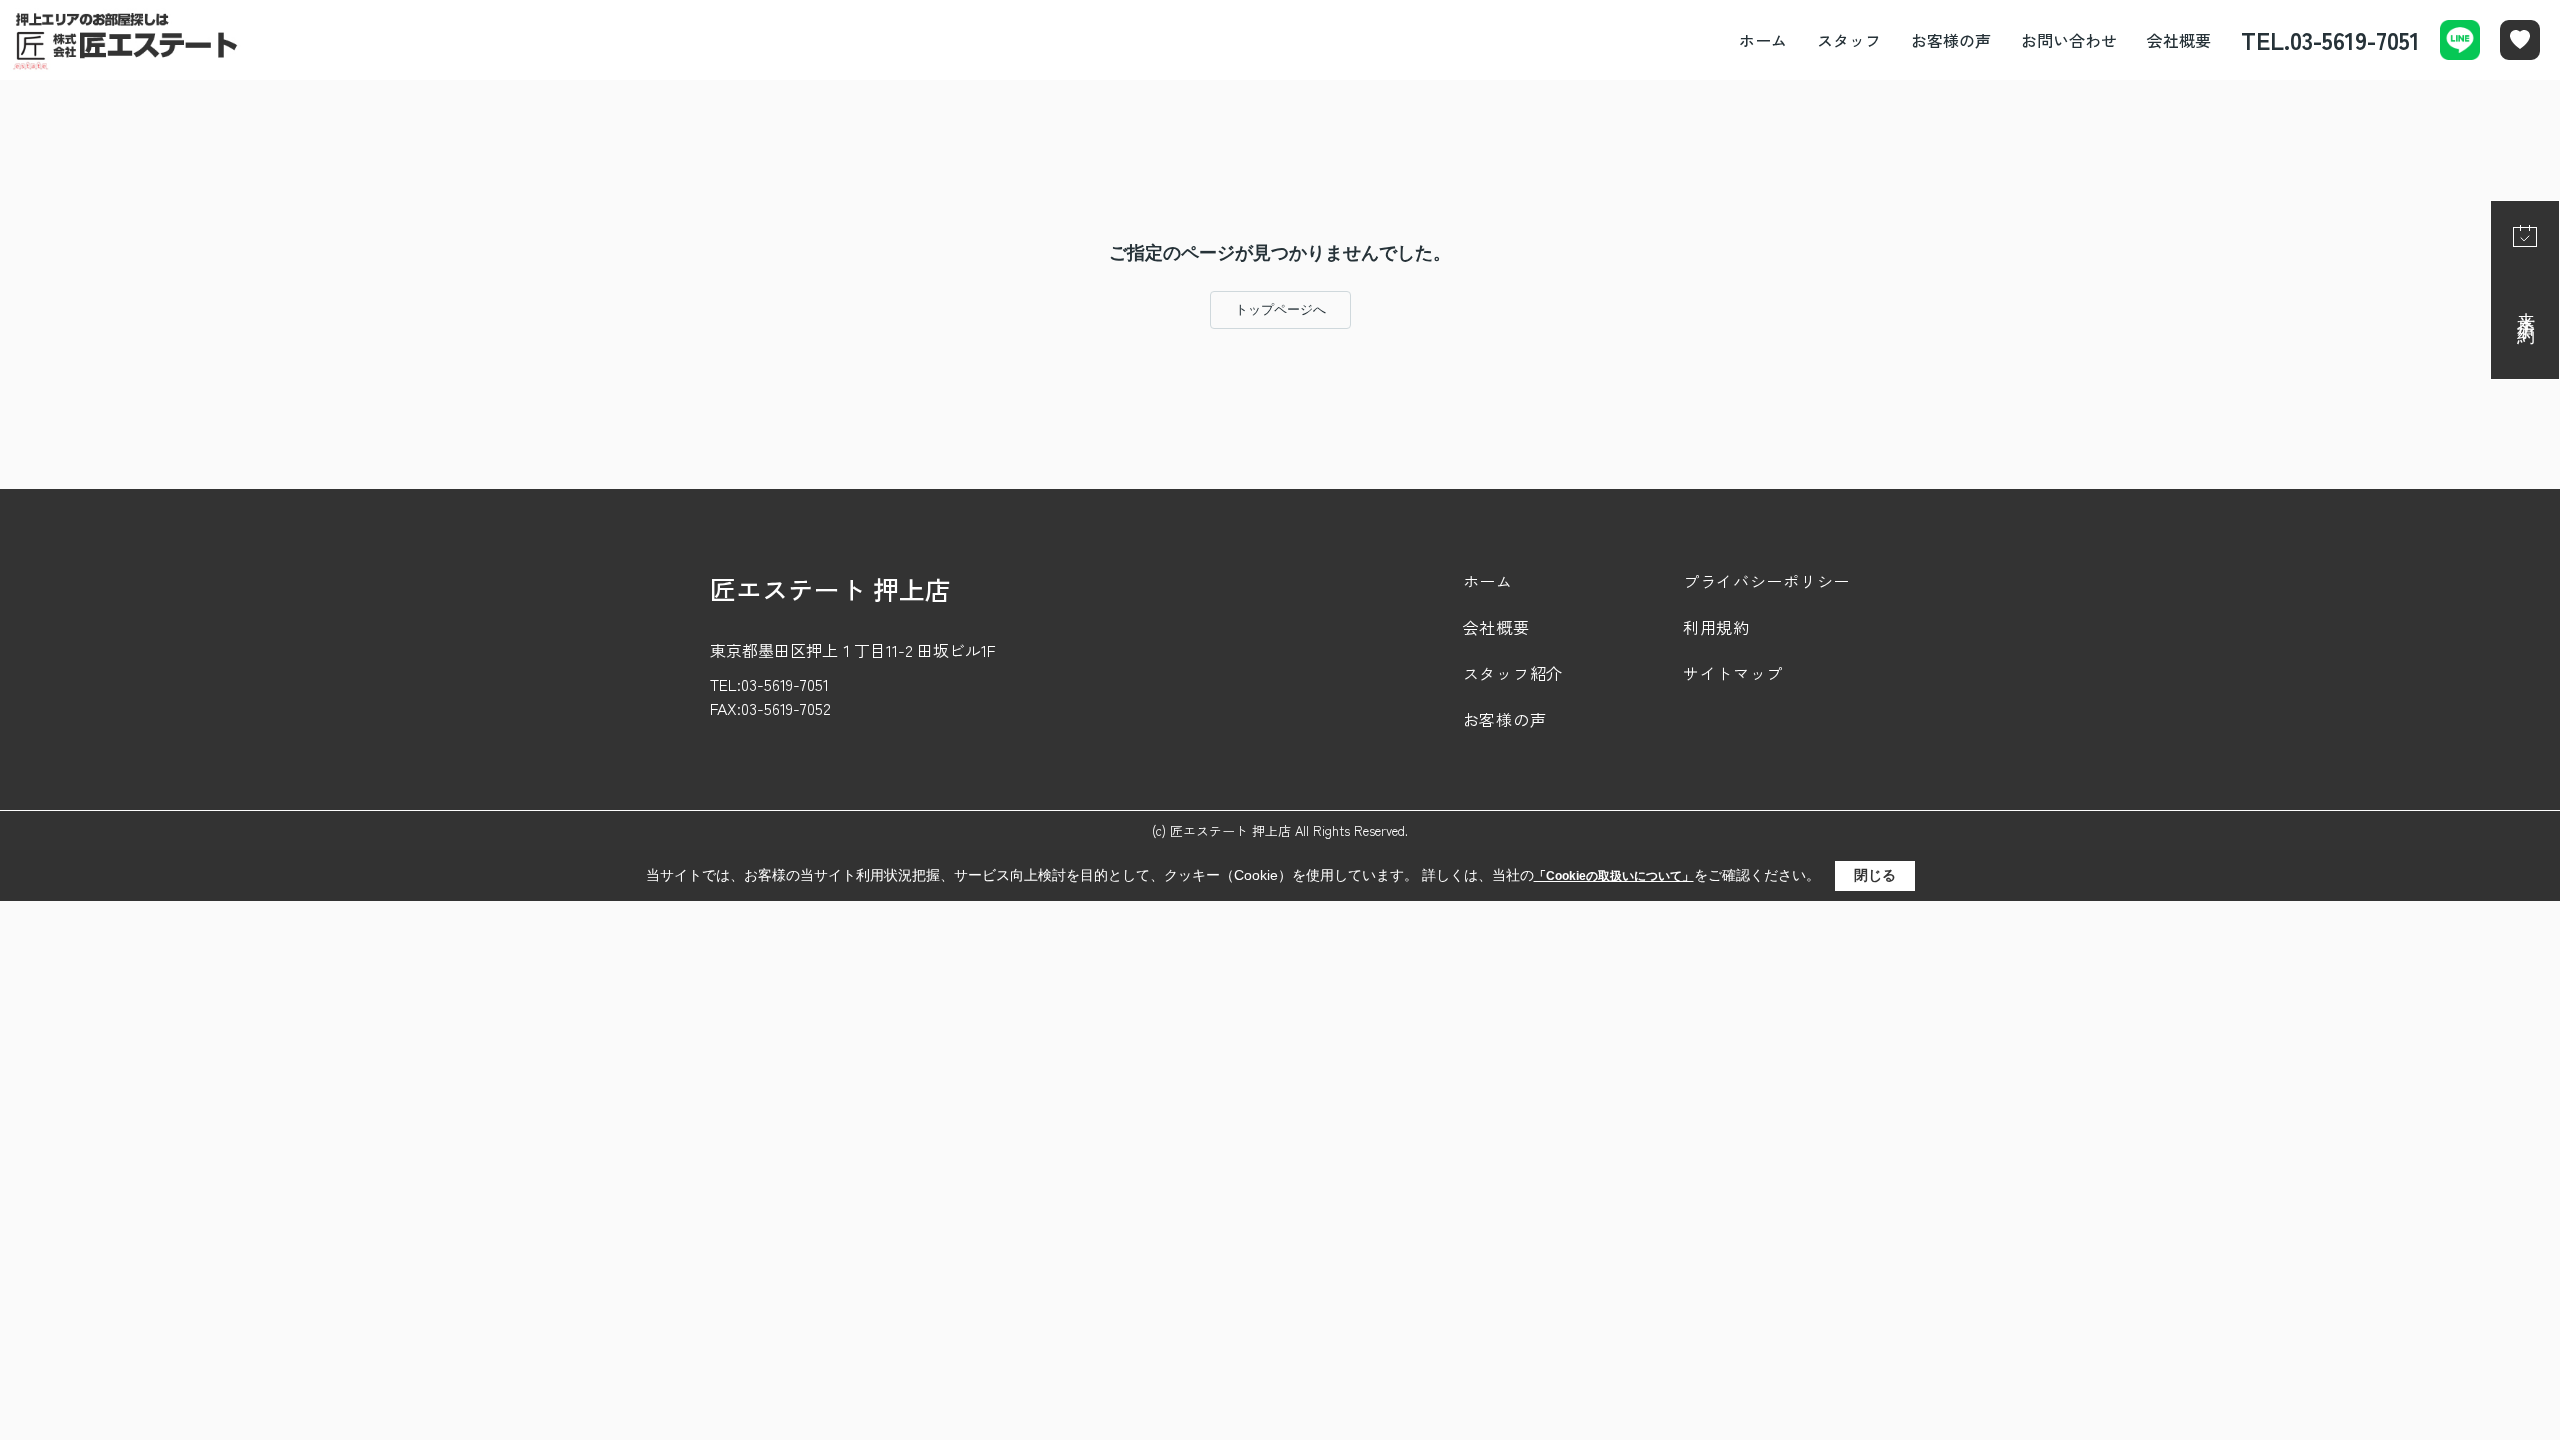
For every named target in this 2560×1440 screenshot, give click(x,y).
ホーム (1763, 40)
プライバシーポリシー (1766, 581)
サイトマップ (1733, 673)
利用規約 (1716, 627)
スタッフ (1849, 40)
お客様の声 (1951, 40)
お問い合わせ (2069, 40)
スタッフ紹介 (1513, 673)
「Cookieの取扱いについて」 (1614, 876)
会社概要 (2179, 40)
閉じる (1875, 875)
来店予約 (2526, 308)
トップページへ (1280, 309)
